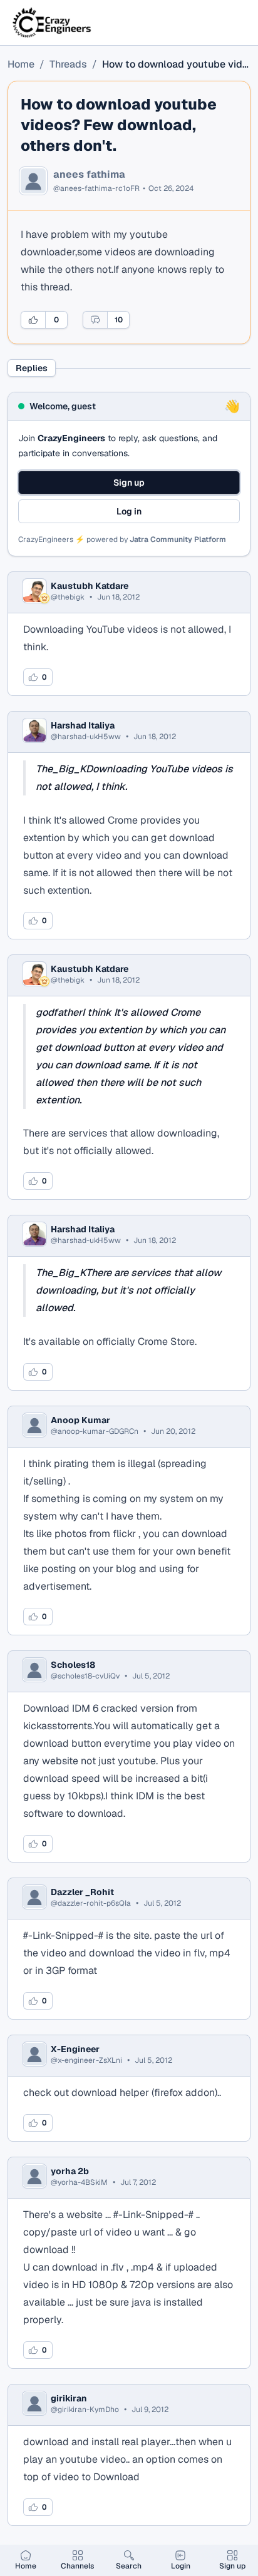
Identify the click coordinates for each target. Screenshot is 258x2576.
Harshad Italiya (83, 725)
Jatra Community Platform (178, 539)
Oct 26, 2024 (171, 188)
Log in (129, 511)
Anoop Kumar (80, 1420)
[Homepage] (53, 23)
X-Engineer (75, 2049)
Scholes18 (73, 1665)
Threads (68, 64)
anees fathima (89, 175)
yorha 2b (70, 2171)
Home (21, 64)
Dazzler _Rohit (82, 1892)
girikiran (69, 2398)
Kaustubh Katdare (90, 586)
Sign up (129, 483)
